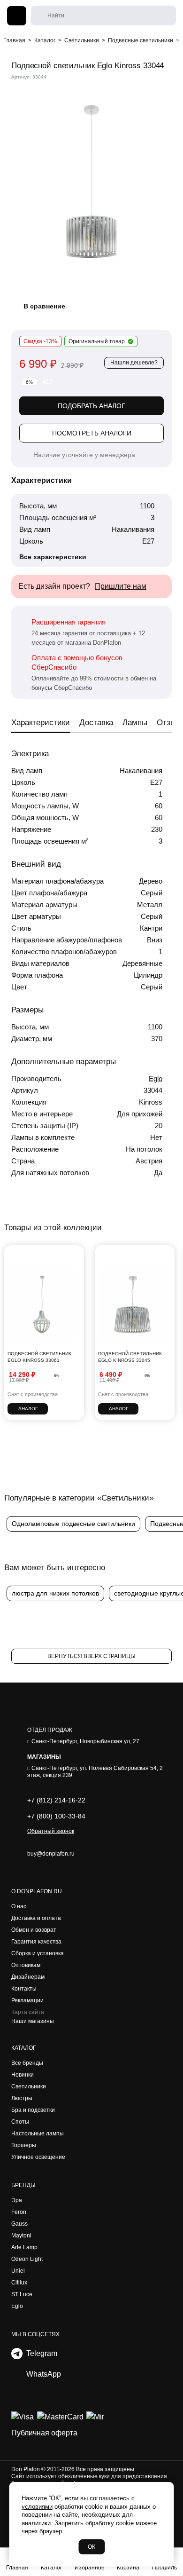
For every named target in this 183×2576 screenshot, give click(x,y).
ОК (91, 2547)
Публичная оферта (44, 2433)
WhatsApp (42, 2374)
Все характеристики (53, 557)
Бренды (23, 2185)
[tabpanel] (91, 182)
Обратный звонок (51, 1831)
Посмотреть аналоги (92, 433)
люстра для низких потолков (55, 1593)
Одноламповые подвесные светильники (73, 1524)
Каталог (24, 2048)
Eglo (156, 1079)
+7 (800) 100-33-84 (56, 1816)
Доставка (96, 723)
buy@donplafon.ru (51, 1854)
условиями (37, 2507)
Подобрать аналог (91, 406)
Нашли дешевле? (134, 363)
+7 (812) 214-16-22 (56, 1800)
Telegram (40, 2353)
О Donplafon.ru (37, 1891)
